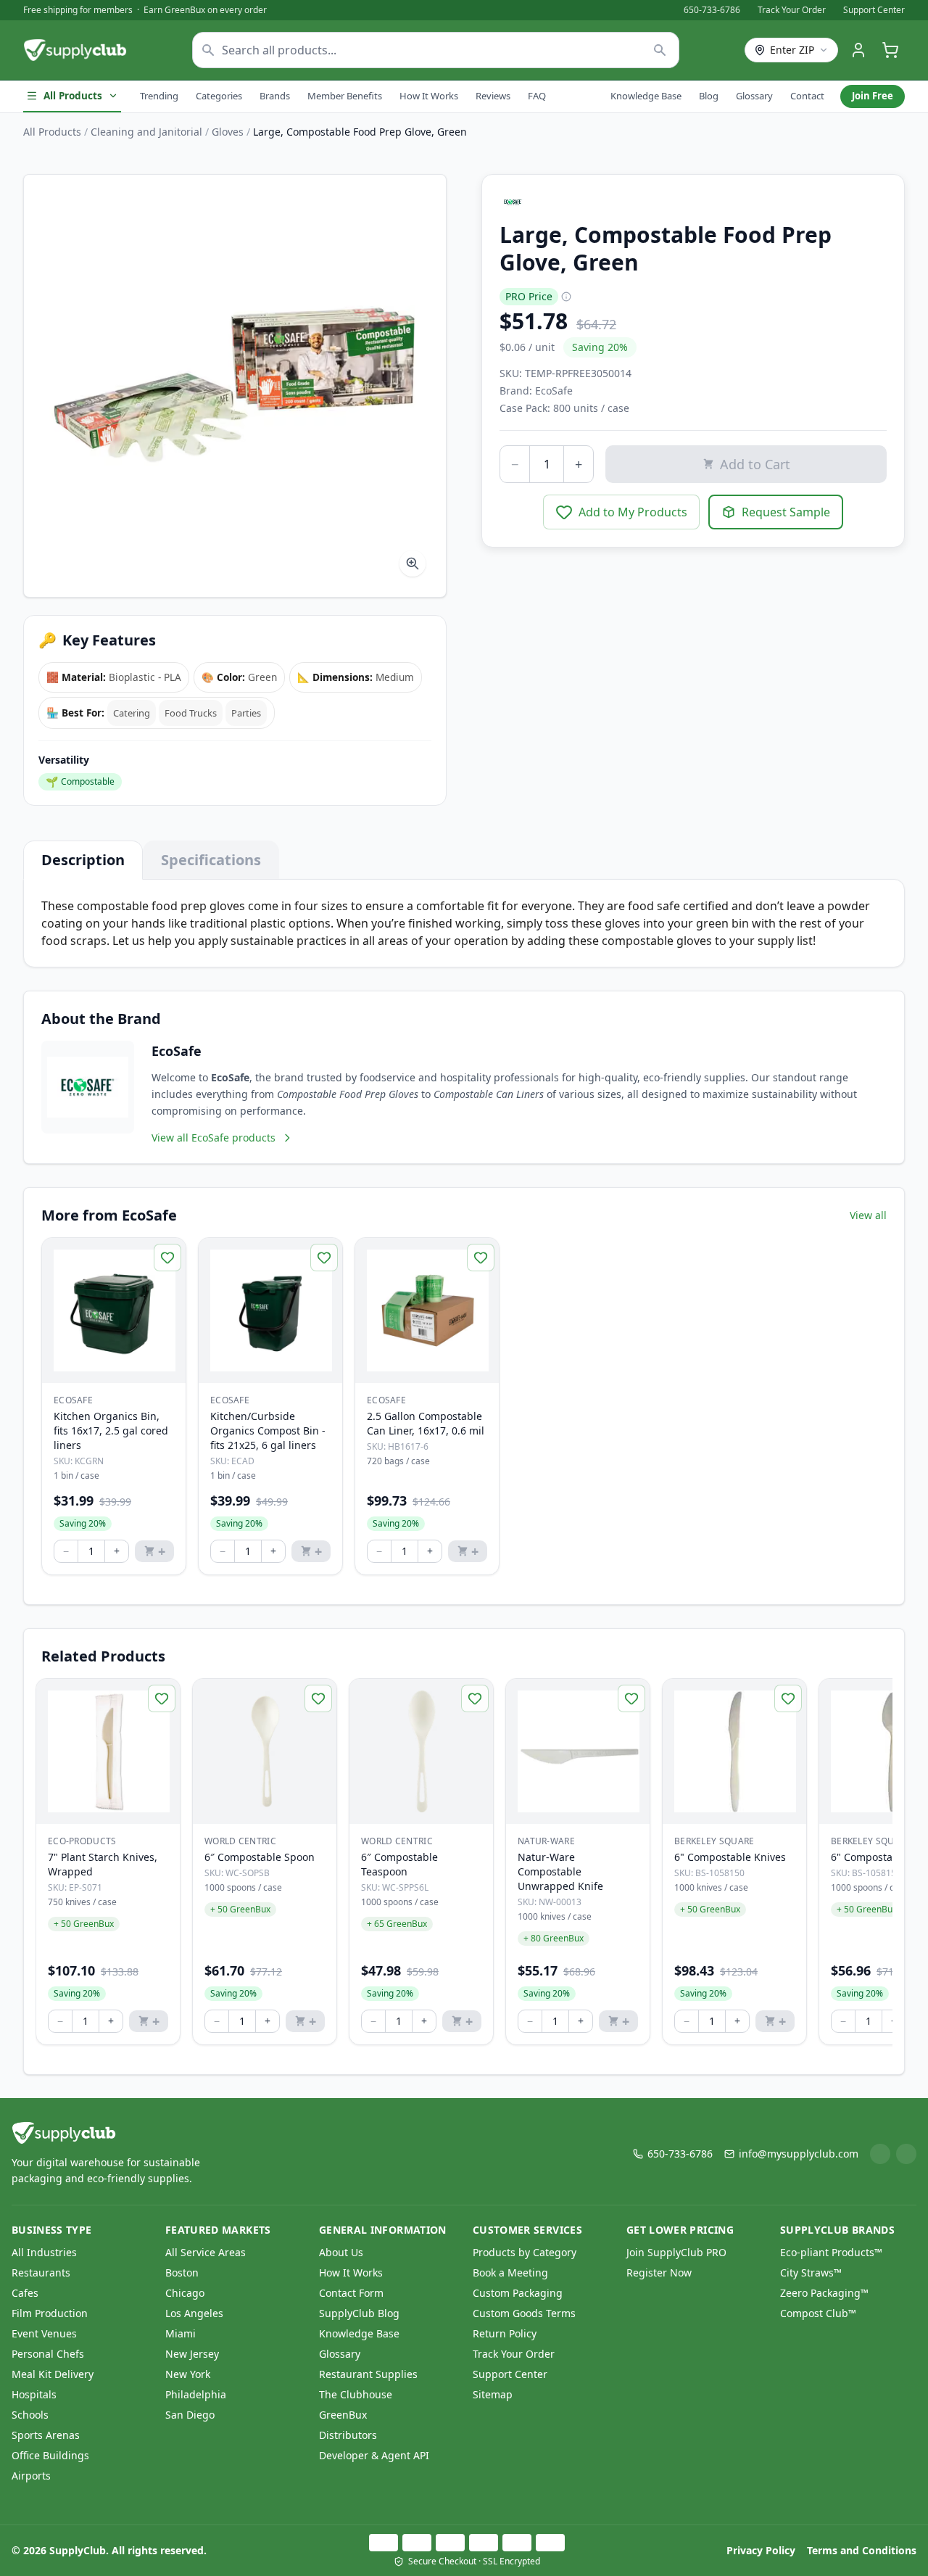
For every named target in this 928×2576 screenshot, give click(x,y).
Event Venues (44, 2333)
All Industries (44, 2252)
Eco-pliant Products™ (831, 2252)
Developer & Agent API (374, 2455)
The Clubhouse (356, 2394)
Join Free (873, 96)
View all (868, 1215)
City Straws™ (811, 2272)
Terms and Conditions (862, 2550)
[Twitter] (906, 2154)
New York (188, 2374)
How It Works (429, 96)
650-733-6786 (712, 10)
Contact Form (351, 2293)
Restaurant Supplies (368, 2374)
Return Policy (505, 2333)
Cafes (25, 2293)
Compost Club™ (818, 2313)
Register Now (659, 2272)
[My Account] (858, 50)
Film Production (50, 2313)
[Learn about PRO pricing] (566, 297)
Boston (182, 2272)
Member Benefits (345, 96)
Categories (219, 96)
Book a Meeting (510, 2272)
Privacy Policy (761, 2550)
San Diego (190, 2415)
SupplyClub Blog (359, 2313)
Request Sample (786, 512)
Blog (709, 96)
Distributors (348, 2435)
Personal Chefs (48, 2354)
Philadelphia (196, 2394)
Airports (31, 2476)
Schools (30, 2415)
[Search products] (660, 50)
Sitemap (493, 2394)
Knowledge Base (646, 96)
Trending (159, 96)
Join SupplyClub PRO (676, 2252)
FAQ (537, 96)
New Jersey (192, 2354)
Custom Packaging (518, 2293)
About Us (341, 2252)
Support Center (874, 10)
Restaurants (41, 2272)
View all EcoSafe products (214, 1138)
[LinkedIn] (880, 2154)
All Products (73, 96)
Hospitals (34, 2394)
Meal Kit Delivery (53, 2374)
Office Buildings (50, 2455)
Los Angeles (194, 2313)
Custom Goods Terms (524, 2313)
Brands (275, 96)
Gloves (228, 132)
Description (83, 860)
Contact (807, 96)
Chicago (185, 2293)
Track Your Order (792, 10)
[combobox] (436, 50)
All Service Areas (206, 2252)
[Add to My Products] (167, 1258)
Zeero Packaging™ (824, 2293)
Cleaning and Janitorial (146, 132)
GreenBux (343, 2415)
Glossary (754, 96)
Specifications (211, 860)
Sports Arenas (46, 2435)
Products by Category (525, 2252)
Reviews (493, 96)
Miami (181, 2333)
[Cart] (890, 50)
